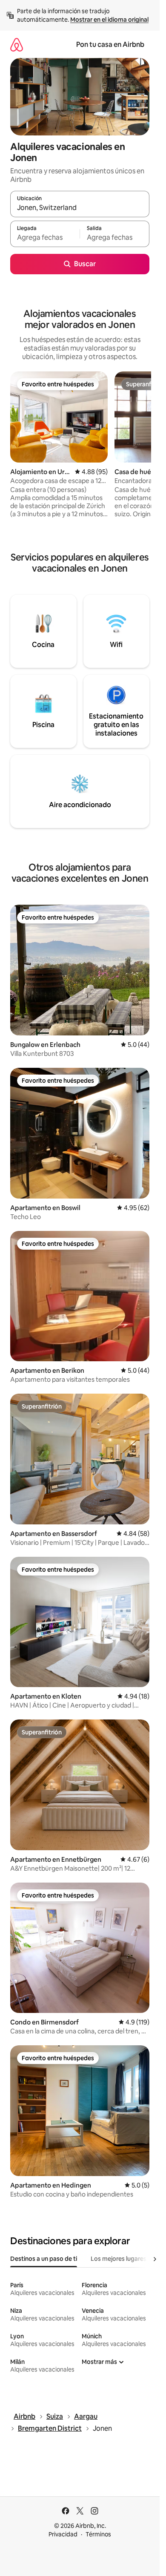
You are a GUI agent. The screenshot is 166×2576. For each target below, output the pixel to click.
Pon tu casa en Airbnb (110, 45)
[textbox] (45, 238)
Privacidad (63, 2534)
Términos (98, 2534)
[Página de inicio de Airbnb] (17, 45)
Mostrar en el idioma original (109, 20)
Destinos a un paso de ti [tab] (44, 2259)
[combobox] (80, 208)
